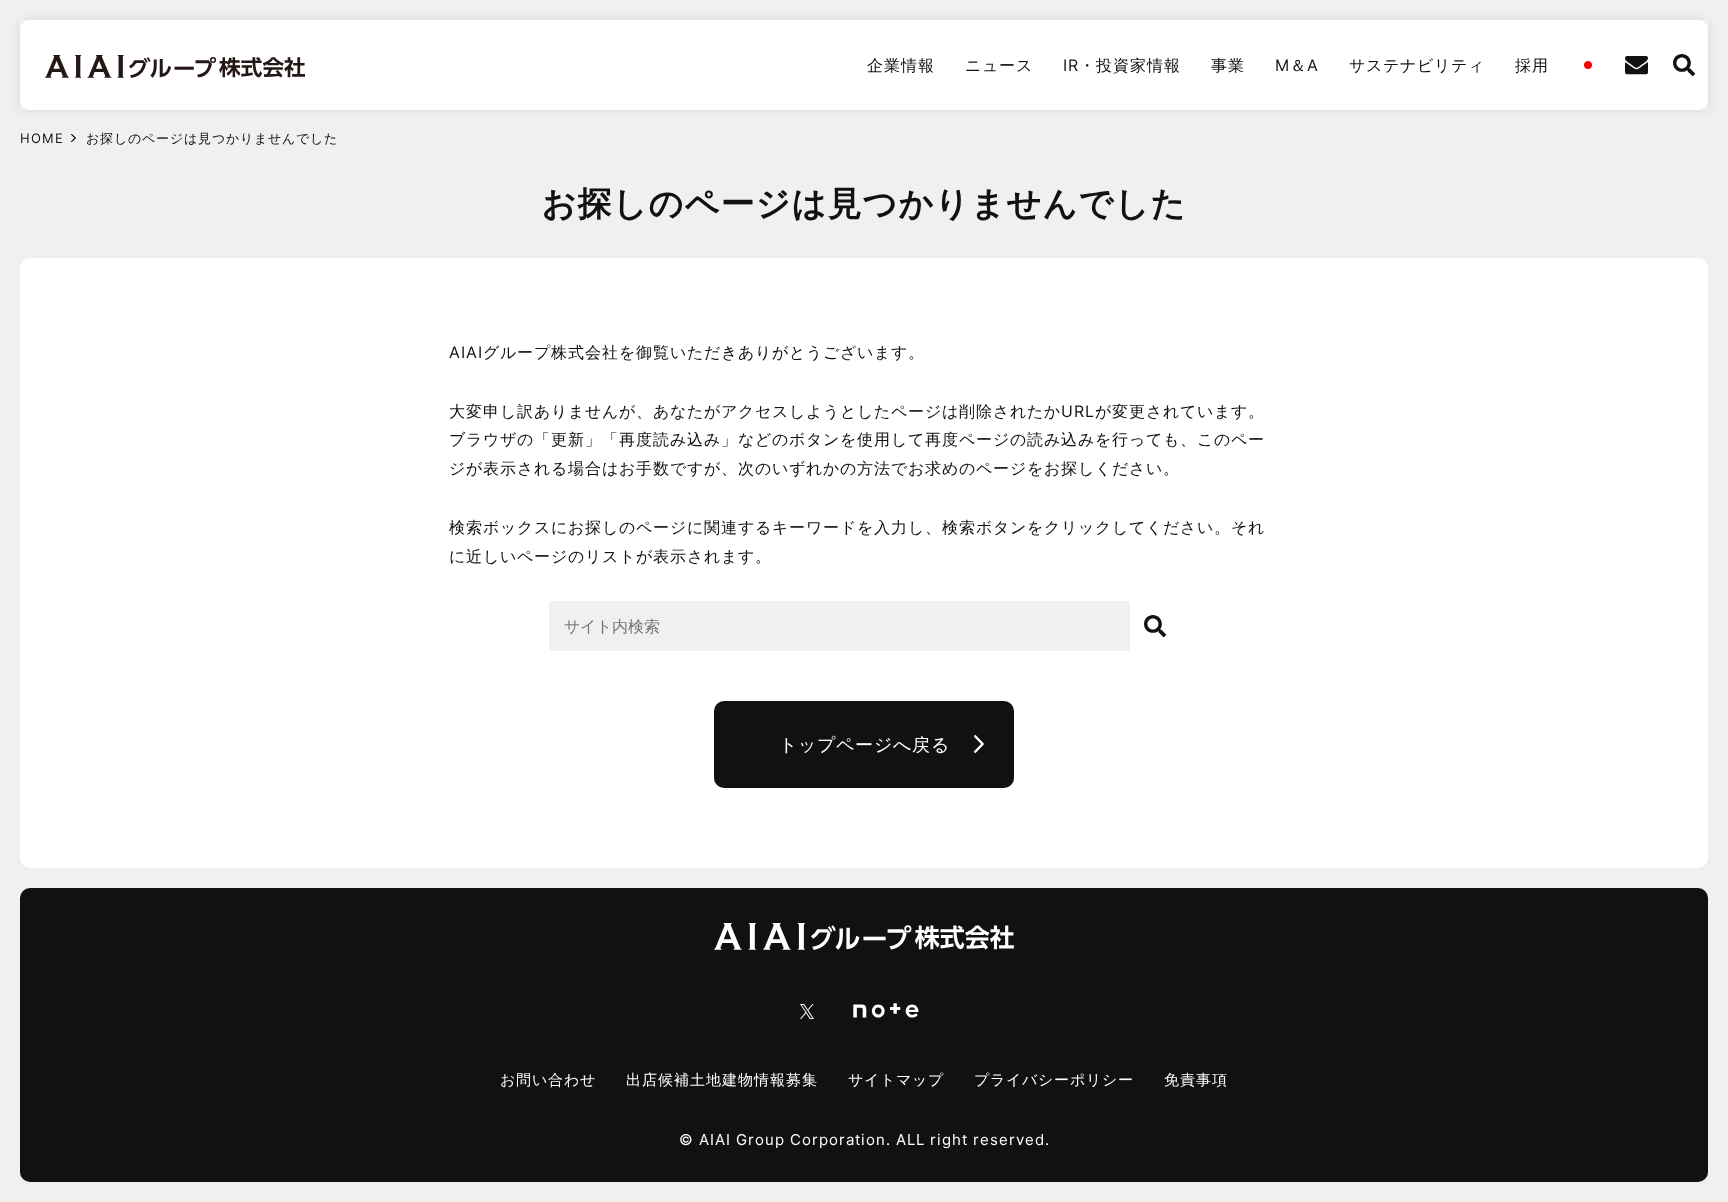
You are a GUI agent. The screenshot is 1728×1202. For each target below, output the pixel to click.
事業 (1228, 65)
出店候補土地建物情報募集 (722, 1079)
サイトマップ (896, 1079)
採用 (1532, 65)
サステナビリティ (1417, 65)
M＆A (1297, 65)
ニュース (999, 65)
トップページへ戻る (864, 744)
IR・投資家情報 (1122, 65)
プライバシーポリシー (1054, 1079)
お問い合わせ (548, 1079)
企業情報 (901, 65)
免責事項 (1196, 1079)
